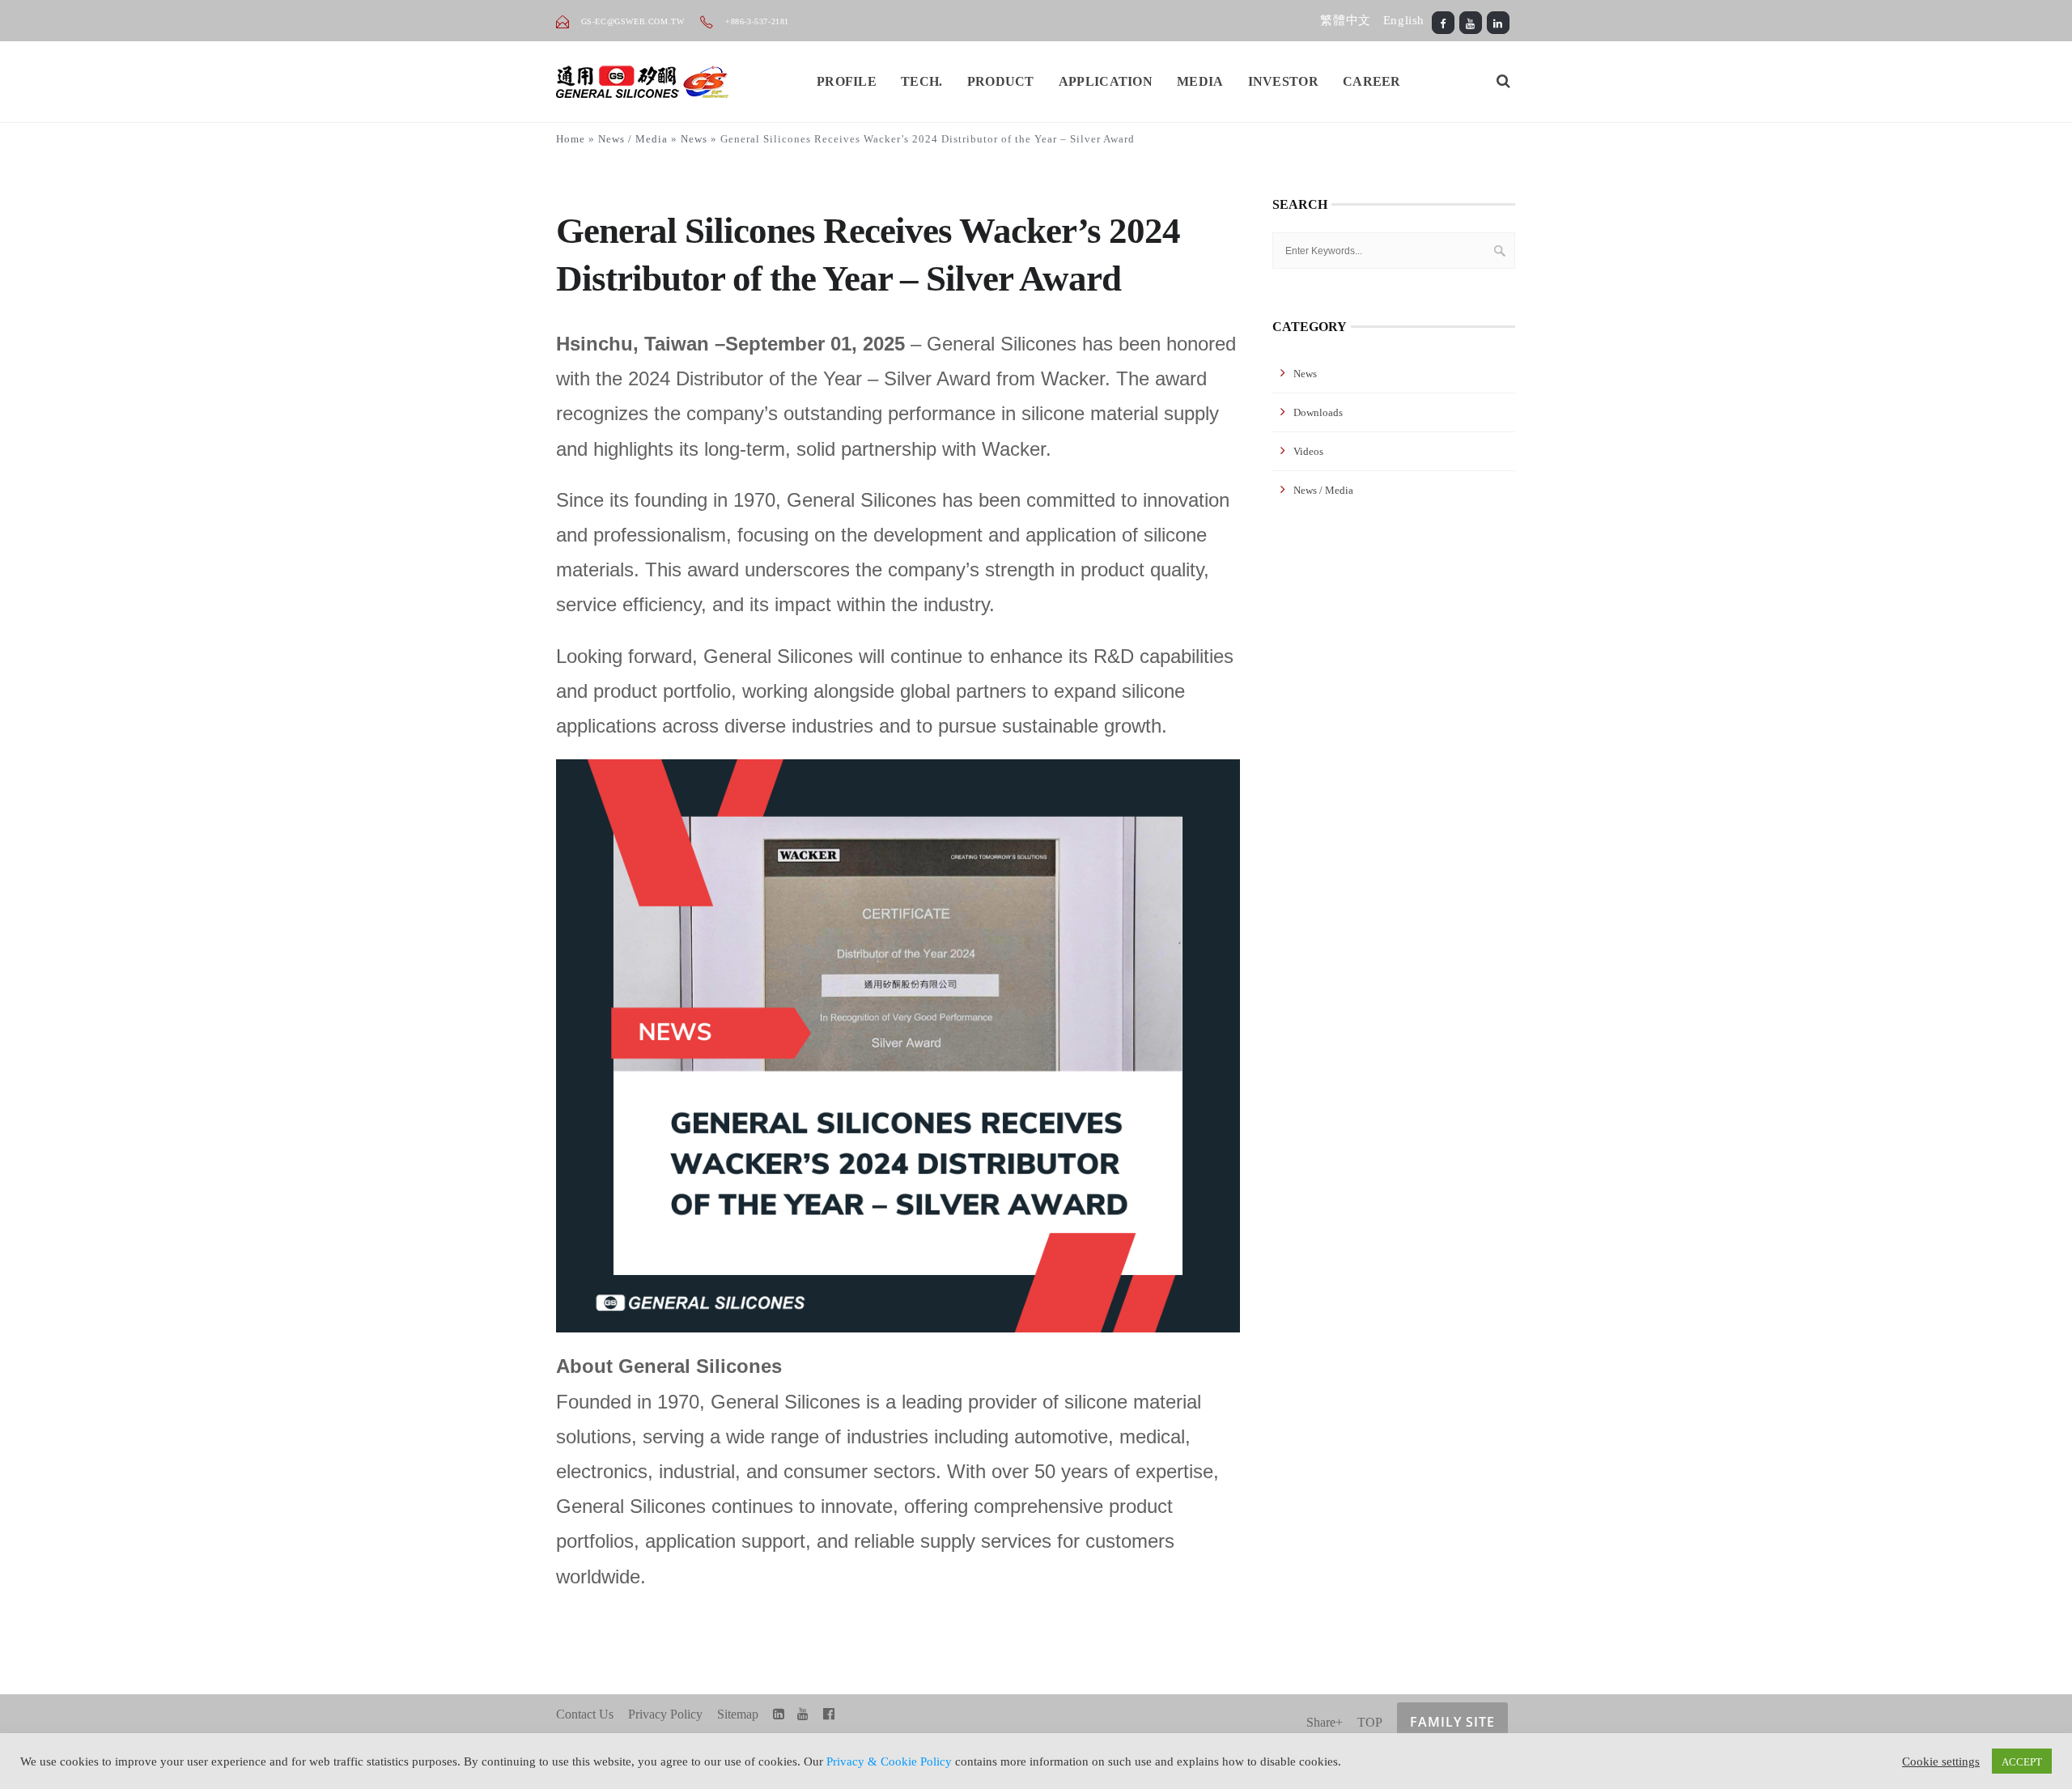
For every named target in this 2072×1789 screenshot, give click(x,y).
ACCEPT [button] (2022, 1761)
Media (1200, 81)
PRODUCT (1001, 81)
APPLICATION (1106, 81)
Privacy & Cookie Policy (889, 1761)
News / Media (633, 139)
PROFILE (847, 81)
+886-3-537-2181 (756, 21)
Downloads (1318, 412)
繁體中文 (1345, 20)
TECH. (922, 81)
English (1404, 20)
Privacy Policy (665, 1714)
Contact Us (585, 1714)
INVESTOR (1283, 81)
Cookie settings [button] (1941, 1761)
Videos (1308, 451)
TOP (1370, 1722)
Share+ (1325, 1722)
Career (1372, 81)
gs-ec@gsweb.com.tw (633, 21)
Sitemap (738, 1714)
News (694, 139)
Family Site (1452, 1722)
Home (571, 139)
